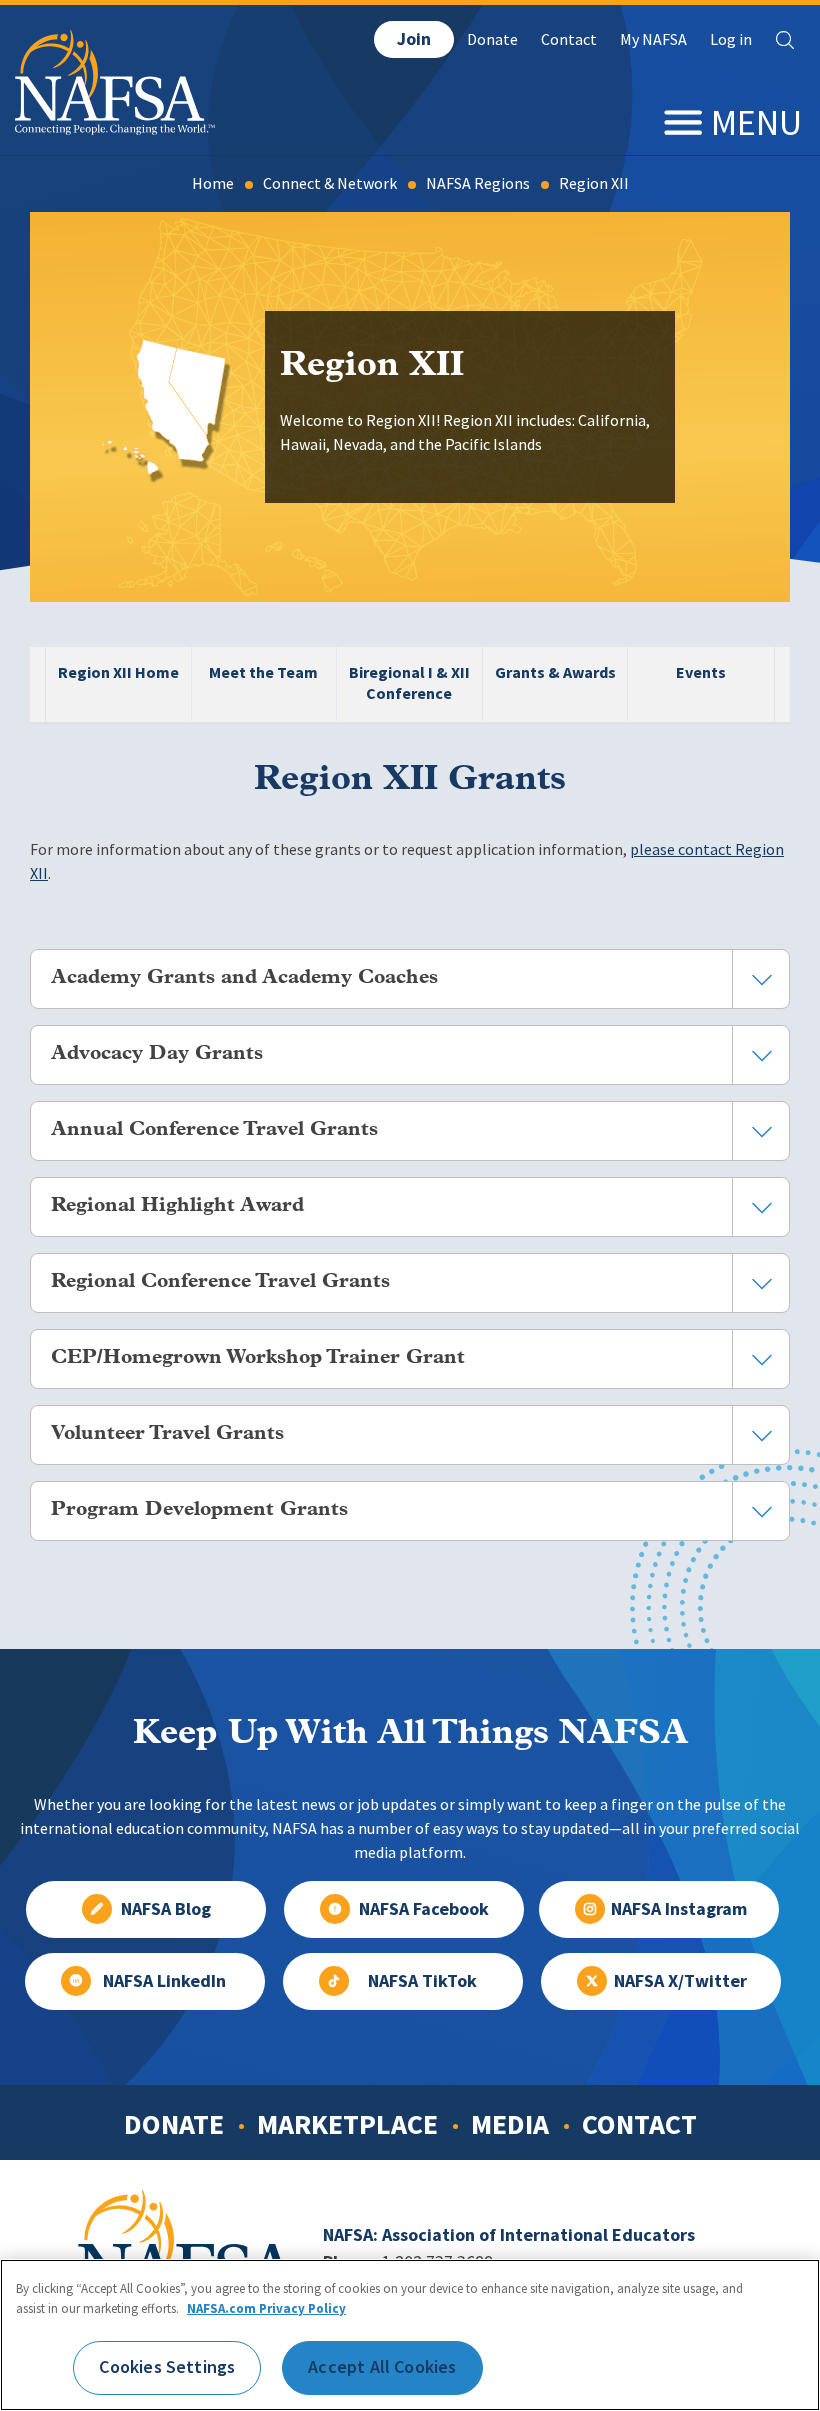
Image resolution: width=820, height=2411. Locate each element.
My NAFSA (653, 39)
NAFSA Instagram (679, 1909)
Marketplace (347, 2124)
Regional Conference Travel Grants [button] (220, 1282)
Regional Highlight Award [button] (177, 1206)
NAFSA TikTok (422, 1981)
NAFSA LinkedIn (164, 1981)
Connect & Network (330, 183)
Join (414, 39)
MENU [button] (756, 122)
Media (510, 2124)
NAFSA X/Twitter (680, 1981)
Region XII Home (118, 672)
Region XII (594, 183)
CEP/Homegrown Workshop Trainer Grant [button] (258, 1358)
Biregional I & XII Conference (409, 683)
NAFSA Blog (166, 1909)
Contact (569, 39)
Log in (731, 39)
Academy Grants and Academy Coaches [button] (244, 978)
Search (785, 40)
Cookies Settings (167, 2367)
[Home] (115, 129)
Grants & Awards (555, 672)
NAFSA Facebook (424, 1909)
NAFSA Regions (478, 183)
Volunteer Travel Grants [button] (167, 1434)
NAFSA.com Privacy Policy (266, 2308)
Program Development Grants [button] (199, 1510)
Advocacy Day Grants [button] (157, 1054)
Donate (492, 39)
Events (701, 672)
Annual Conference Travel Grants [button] (214, 1130)
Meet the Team (263, 672)
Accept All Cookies (382, 2367)
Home (213, 183)
